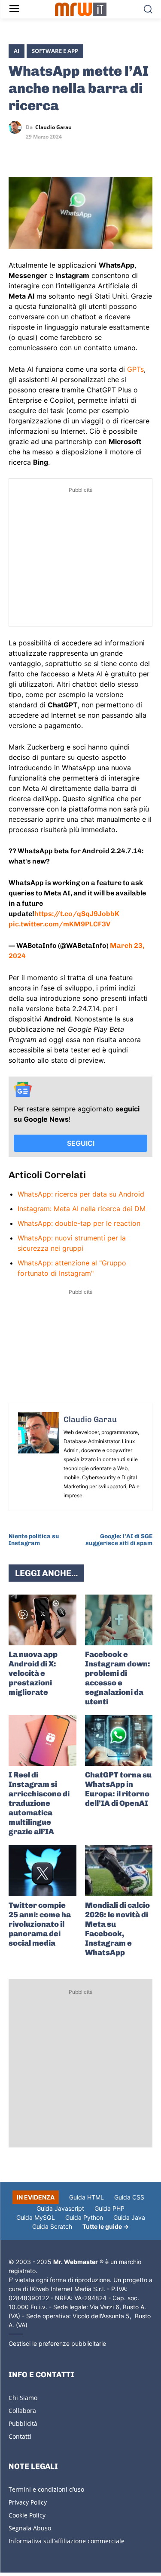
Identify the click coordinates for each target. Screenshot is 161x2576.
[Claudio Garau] (17, 127)
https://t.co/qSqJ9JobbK (77, 914)
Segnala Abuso (30, 2528)
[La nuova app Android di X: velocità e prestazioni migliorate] (43, 1620)
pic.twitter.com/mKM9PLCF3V (59, 924)
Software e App (55, 51)
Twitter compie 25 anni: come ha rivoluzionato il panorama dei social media (40, 1924)
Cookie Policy (27, 2515)
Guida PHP (109, 2208)
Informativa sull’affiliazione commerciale (67, 2541)
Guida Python (84, 2217)
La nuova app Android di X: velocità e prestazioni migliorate (33, 1673)
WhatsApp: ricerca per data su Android (81, 1194)
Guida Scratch (52, 2226)
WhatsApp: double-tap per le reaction (79, 1223)
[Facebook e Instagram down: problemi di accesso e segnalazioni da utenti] (119, 1620)
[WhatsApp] (57, 152)
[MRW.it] (80, 9)
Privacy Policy (28, 2502)
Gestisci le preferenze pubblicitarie (57, 2343)
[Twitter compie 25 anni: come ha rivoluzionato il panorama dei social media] (43, 1870)
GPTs (135, 369)
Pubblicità (23, 2423)
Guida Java (129, 2217)
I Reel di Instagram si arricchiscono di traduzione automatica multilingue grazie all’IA (39, 1803)
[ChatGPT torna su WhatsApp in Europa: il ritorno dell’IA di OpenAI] (119, 1740)
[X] (17, 152)
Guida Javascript (60, 2208)
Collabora (22, 2411)
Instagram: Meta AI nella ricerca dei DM (82, 1209)
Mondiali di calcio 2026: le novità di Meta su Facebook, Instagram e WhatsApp (117, 1929)
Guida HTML (87, 2197)
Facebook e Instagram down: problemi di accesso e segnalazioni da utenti (118, 1678)
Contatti (20, 2436)
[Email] (96, 152)
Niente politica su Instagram (34, 1540)
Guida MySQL (36, 2217)
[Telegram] (76, 152)
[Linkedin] (37, 152)
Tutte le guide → (106, 2226)
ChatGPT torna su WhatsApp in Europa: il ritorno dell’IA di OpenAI (118, 1789)
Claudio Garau (53, 127)
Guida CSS (129, 2197)
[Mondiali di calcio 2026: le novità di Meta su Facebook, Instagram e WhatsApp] (119, 1870)
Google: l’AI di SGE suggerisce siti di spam (119, 1540)
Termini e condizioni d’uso (46, 2489)
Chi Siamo (23, 2398)
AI (17, 51)
